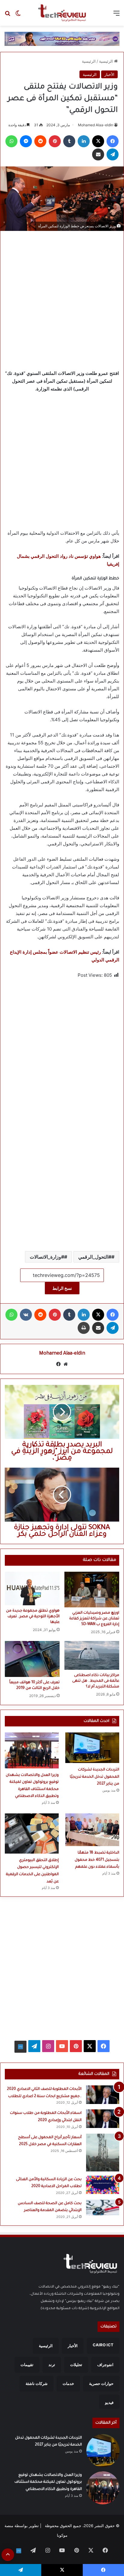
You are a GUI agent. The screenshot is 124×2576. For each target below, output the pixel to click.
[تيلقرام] (113, 154)
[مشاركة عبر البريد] (98, 154)
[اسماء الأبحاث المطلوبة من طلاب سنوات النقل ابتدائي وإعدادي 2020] (103, 2119)
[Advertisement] (62, 299)
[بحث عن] (8, 15)
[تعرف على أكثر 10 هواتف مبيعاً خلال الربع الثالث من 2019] (32, 1659)
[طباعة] (84, 1328)
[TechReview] (62, 13)
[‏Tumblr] (69, 141)
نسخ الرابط (62, 1288)
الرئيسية (107, 61)
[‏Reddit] (40, 141)
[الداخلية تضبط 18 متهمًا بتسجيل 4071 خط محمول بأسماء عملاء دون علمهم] (92, 1830)
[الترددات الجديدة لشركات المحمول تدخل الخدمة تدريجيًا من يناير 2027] (92, 1748)
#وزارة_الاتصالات (47, 1257)
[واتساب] (11, 141)
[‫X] (98, 141)
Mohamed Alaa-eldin (96, 125)
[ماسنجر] (26, 141)
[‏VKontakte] (26, 1315)
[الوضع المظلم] (18, 15)
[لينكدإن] (84, 141)
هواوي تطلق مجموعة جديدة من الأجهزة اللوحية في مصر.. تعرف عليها (33, 1617)
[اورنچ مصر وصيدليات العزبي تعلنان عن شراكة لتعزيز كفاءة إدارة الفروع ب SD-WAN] (92, 1590)
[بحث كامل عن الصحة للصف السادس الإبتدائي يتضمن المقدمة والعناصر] (103, 2207)
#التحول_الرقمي (95, 1257)
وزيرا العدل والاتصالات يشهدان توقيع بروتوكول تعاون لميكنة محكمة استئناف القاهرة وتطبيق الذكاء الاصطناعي (48, 2482)
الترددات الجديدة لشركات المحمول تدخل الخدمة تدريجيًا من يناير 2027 (95, 1777)
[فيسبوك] (113, 141)
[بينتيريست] (55, 141)
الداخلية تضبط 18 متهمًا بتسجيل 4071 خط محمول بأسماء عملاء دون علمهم (97, 1860)
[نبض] (20, 2047)
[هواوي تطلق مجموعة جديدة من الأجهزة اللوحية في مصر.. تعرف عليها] (32, 1588)
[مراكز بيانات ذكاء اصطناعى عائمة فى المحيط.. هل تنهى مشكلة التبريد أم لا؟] (92, 1655)
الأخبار (109, 74)
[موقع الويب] (66, 1364)
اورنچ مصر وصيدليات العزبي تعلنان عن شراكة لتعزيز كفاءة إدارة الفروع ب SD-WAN (94, 1619)
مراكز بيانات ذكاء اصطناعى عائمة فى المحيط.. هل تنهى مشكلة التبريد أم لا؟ (96, 1681)
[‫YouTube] (62, 2046)
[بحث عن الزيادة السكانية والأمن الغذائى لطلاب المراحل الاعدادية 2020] (103, 2185)
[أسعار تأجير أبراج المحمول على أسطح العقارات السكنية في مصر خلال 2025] (103, 2153)
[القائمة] (116, 15)
